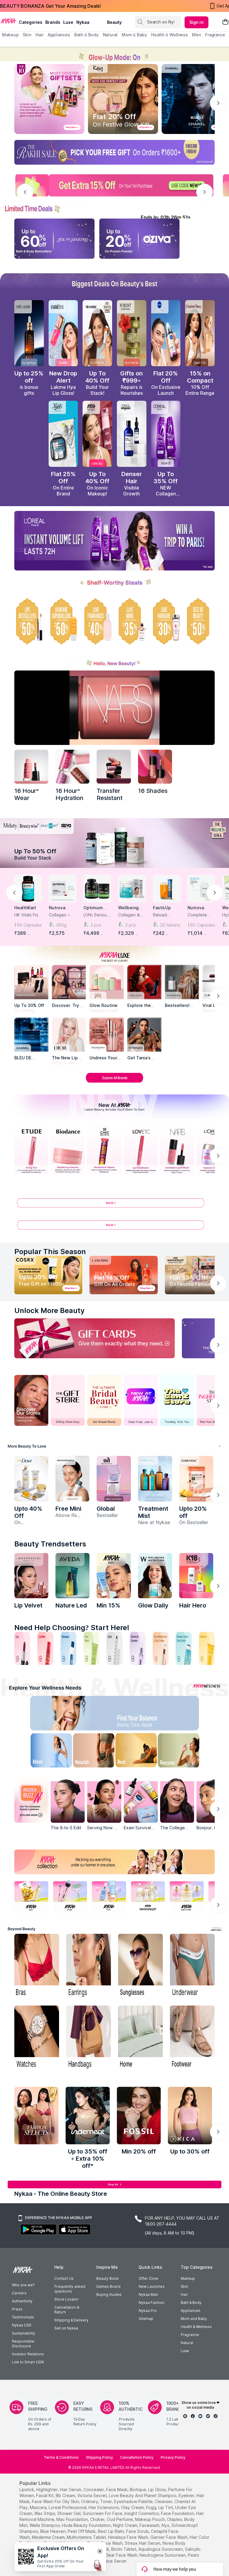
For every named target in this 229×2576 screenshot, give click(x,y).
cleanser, (164, 2501)
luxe (68, 22)
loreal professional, (68, 2507)
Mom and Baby (194, 2319)
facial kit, (45, 2495)
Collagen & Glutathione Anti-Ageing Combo (130, 915)
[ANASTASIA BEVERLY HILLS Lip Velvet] (31, 1576)
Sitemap (146, 2319)
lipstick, (27, 2490)
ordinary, (90, 2501)
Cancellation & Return (67, 2310)
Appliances (191, 2311)
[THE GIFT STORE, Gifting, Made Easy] (68, 1400)
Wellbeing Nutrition (128, 908)
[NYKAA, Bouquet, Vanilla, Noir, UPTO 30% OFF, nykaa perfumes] (187, 1896)
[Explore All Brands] (114, 1082)
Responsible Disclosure (23, 2344)
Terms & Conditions (61, 2457)
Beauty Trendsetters (50, 1544)
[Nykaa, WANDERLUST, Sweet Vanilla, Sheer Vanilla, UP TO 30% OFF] (148, 1896)
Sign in (196, 22)
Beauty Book (107, 2278)
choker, (98, 2519)
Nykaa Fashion (151, 2303)
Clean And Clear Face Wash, (111, 2555)
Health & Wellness (196, 2327)
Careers (19, 2293)
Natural (187, 2343)
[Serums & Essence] (138, 1648)
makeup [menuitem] (10, 35)
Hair (184, 2294)
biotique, (138, 2490)
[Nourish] (91, 1752)
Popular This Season (50, 1252)
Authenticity (22, 2301)
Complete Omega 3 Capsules (197, 915)
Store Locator (66, 2299)
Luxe (185, 2351)
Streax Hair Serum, (143, 2543)
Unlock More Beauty (49, 1310)
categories (31, 22)
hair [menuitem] (40, 35)
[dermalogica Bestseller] (72, 1479)
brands (53, 22)
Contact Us (64, 2278)
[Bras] (37, 1966)
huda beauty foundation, (87, 2525)
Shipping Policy (99, 2457)
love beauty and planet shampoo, (143, 2495)
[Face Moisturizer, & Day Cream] (161, 1648)
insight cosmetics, (142, 2513)
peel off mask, (82, 2531)
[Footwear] (192, 2038)
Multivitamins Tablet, (87, 2537)
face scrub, (138, 2531)
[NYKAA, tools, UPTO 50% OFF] (70, 1896)
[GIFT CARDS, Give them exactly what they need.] (95, 1338)
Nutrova (57, 908)
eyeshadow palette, (134, 2501)
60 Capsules (29, 925)
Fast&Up (162, 908)
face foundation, (178, 2513)
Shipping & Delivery (71, 2320)
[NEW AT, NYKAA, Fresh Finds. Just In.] (141, 1400)
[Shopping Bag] (225, 22)
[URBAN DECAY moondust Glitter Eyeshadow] (114, 1479)
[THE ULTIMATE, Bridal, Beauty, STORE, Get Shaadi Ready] (104, 1400)
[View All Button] (114, 1227)
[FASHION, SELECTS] (36, 2116)
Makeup (188, 2278)
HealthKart (25, 908)
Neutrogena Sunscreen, (163, 2555)
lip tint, (166, 2507)
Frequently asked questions (70, 2289)
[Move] (44, 1752)
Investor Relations (28, 2354)
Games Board (108, 2286)
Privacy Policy (173, 2457)
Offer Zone (148, 2278)
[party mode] (114, 54)
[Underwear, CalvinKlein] (192, 1966)
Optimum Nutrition (93, 908)
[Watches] (37, 2038)
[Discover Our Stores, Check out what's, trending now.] (31, 1400)
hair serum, (71, 2490)
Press (17, 2309)
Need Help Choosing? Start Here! (72, 1628)
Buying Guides (109, 2294)
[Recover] (185, 1752)
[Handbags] (89, 2038)
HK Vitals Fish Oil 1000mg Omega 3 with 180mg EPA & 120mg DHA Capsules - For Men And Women (28, 915)
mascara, (39, 2507)
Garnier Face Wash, (169, 2537)
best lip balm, (111, 2531)
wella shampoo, (45, 2525)
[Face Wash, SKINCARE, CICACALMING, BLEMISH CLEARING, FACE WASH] (91, 1648)
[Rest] (138, 1752)
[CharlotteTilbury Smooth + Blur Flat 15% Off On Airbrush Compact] (200, 333)
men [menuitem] (196, 35)
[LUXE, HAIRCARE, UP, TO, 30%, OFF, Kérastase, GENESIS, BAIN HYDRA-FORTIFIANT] (166, 621)
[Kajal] (114, 1648)
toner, (107, 2501)
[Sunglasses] (140, 1966)
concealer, (94, 2490)
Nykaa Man (148, 2294)
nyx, (166, 2525)
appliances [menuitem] (59, 35)
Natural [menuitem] (110, 35)
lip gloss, (158, 2490)
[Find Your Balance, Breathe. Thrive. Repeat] (138, 1715)
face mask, (117, 2490)
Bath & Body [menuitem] (86, 35)
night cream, (126, 2525)
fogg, (152, 2507)
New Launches (152, 2286)
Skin (184, 2286)
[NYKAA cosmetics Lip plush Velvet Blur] (97, 434)
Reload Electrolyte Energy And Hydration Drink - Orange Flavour (164, 915)
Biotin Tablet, (124, 2549)
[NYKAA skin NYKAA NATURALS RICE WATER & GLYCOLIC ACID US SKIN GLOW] (114, 1576)
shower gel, (69, 2513)
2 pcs (96, 925)
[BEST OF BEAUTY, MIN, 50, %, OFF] (200, 621)
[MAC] (144, 1035)
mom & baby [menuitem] (134, 35)
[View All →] (114, 1205)
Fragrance (190, 2335)
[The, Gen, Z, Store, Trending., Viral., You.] (177, 1400)
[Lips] (22, 1648)
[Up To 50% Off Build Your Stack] (114, 843)
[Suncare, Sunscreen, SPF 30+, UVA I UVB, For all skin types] (207, 1648)
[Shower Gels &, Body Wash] (184, 1648)
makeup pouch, (150, 2519)
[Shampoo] (68, 1648)
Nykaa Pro (148, 2311)
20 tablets (170, 925)
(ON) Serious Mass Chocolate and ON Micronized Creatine (96, 915)
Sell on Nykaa (66, 2328)
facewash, (150, 2525)
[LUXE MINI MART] (69, 982)
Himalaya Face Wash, (129, 2537)
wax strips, (45, 2513)
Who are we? (23, 2285)
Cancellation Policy (137, 2457)
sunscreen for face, (103, 2513)
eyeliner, (187, 2495)
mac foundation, (73, 2519)
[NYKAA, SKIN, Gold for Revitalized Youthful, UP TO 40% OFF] (31, 1896)
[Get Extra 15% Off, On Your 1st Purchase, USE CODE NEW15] (114, 185)
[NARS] (155, 767)
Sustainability (24, 2333)
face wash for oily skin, (56, 2501)
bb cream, (66, 2495)
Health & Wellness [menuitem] (170, 35)
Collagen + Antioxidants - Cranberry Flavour (62, 915)
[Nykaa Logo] (9, 21)
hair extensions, (104, 2507)
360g (61, 925)
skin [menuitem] (27, 35)
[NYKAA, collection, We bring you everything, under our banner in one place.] (114, 1862)
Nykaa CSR (22, 2325)
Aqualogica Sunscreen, (161, 2549)
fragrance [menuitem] (215, 35)
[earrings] (89, 1966)
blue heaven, (53, 2531)
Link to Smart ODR (28, 2362)
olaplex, (175, 2519)
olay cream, (133, 2507)
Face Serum (115, 2561)
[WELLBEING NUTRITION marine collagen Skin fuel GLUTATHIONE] (155, 1576)
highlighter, (48, 2490)
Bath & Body (191, 2303)
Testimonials (23, 2317)
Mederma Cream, (49, 2537)
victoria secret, (92, 2495)
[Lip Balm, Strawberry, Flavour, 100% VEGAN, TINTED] (45, 1648)
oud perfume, (120, 2519)
